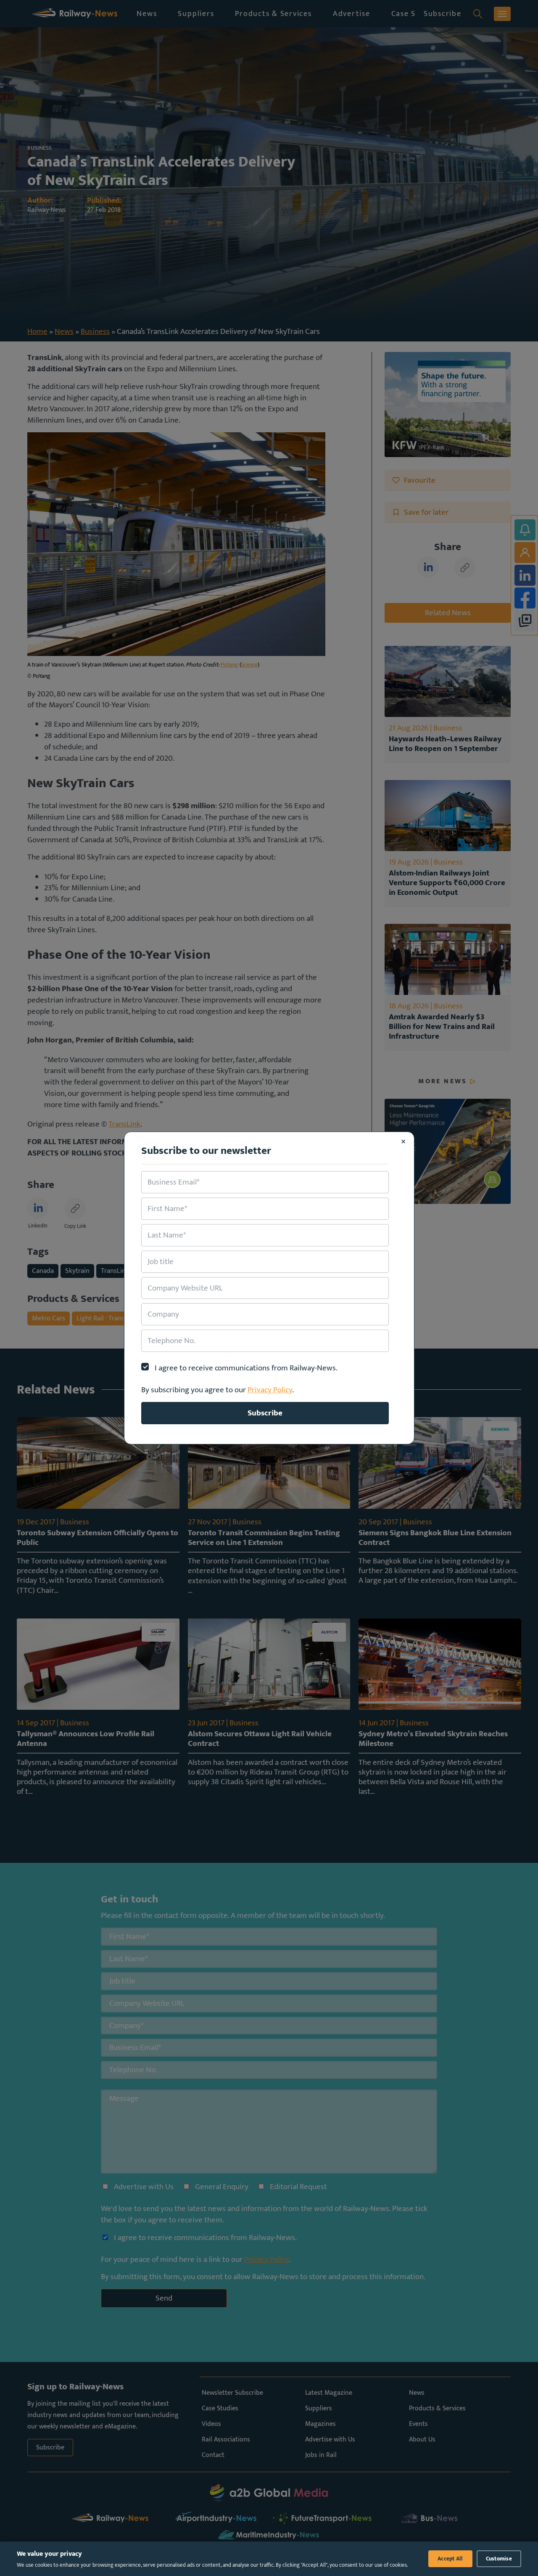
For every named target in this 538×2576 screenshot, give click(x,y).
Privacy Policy (270, 1390)
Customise (499, 2559)
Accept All (450, 2559)
